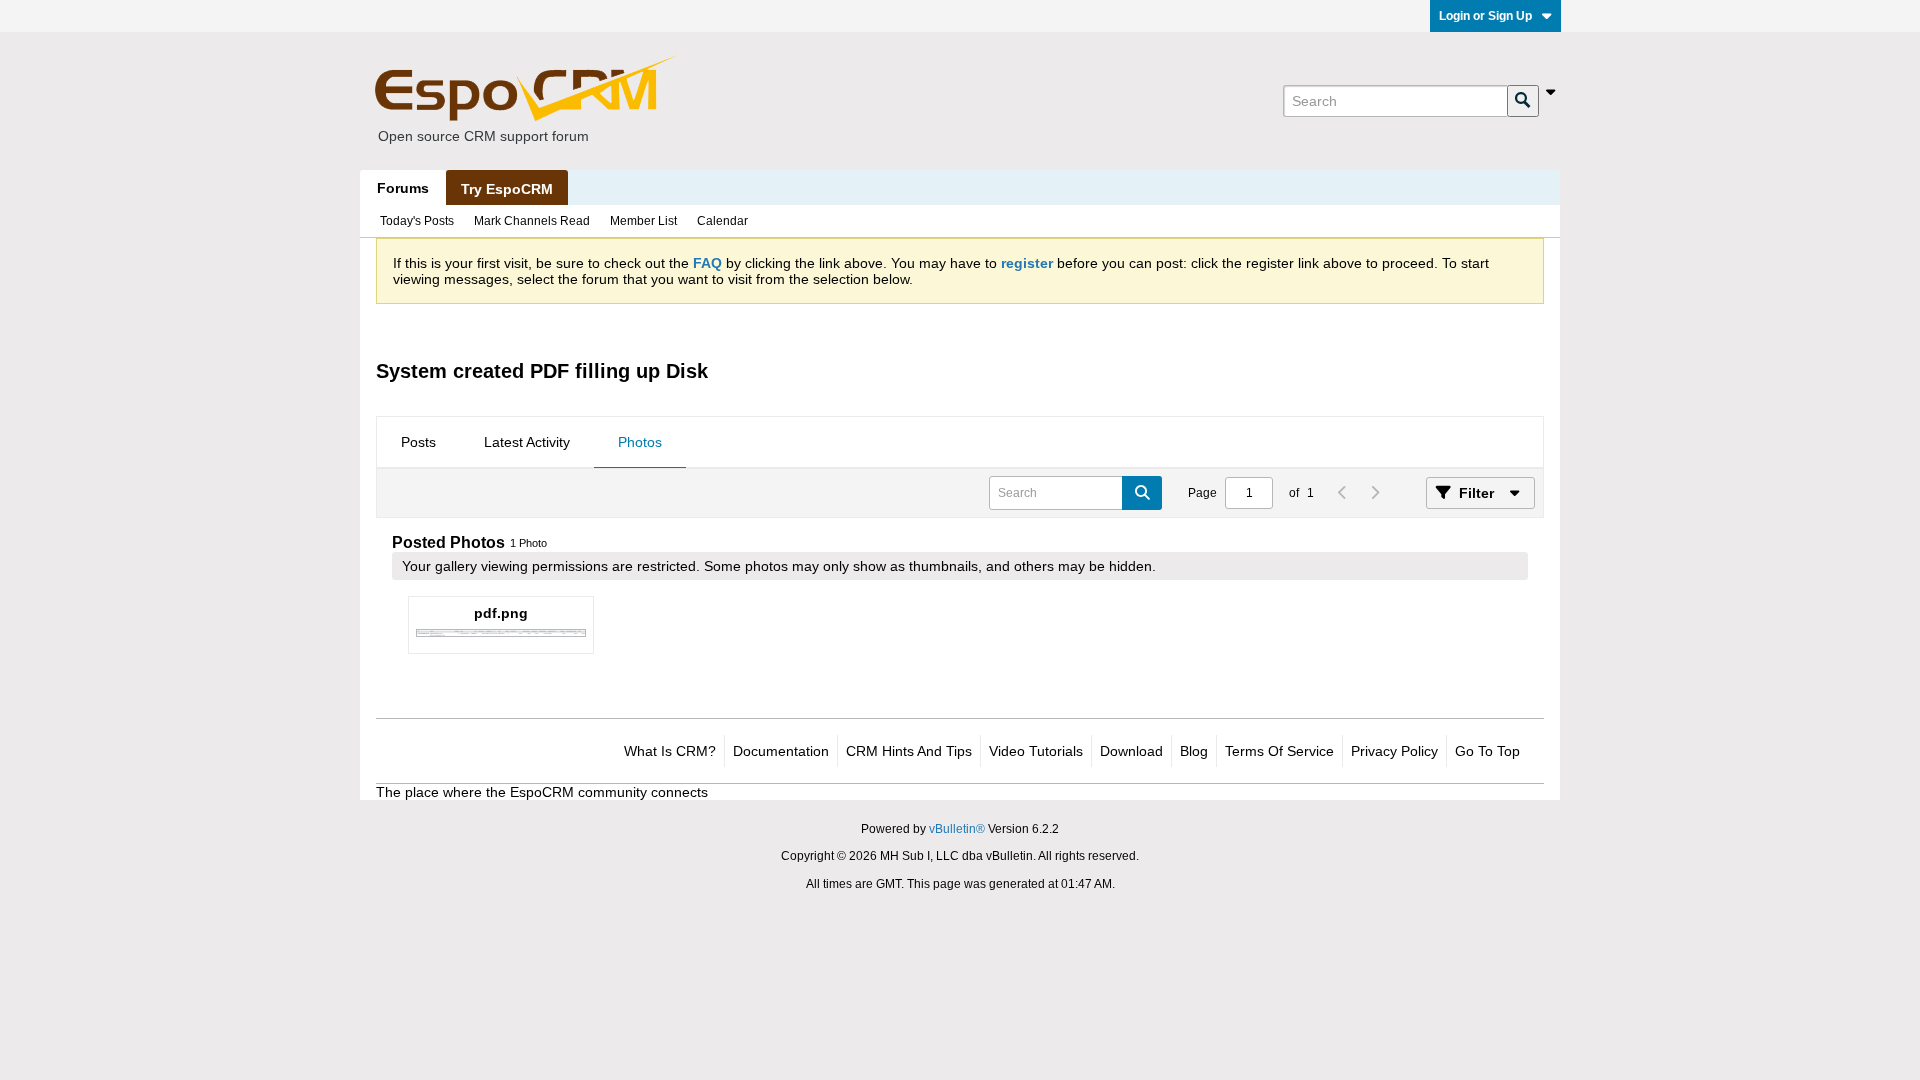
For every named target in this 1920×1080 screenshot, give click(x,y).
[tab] (418, 443)
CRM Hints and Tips (909, 751)
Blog (1194, 751)
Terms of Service (1279, 751)
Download (1131, 751)
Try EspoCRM (507, 189)
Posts (418, 442)
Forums (403, 188)
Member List (643, 221)
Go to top (1487, 751)
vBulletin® (957, 829)
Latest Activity (527, 442)
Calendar (722, 221)
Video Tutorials (1036, 751)
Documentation (781, 751)
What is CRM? (670, 751)
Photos (640, 442)
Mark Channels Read (532, 221)
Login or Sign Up (1485, 16)
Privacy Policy (1394, 751)
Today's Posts (417, 221)
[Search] (1523, 101)
